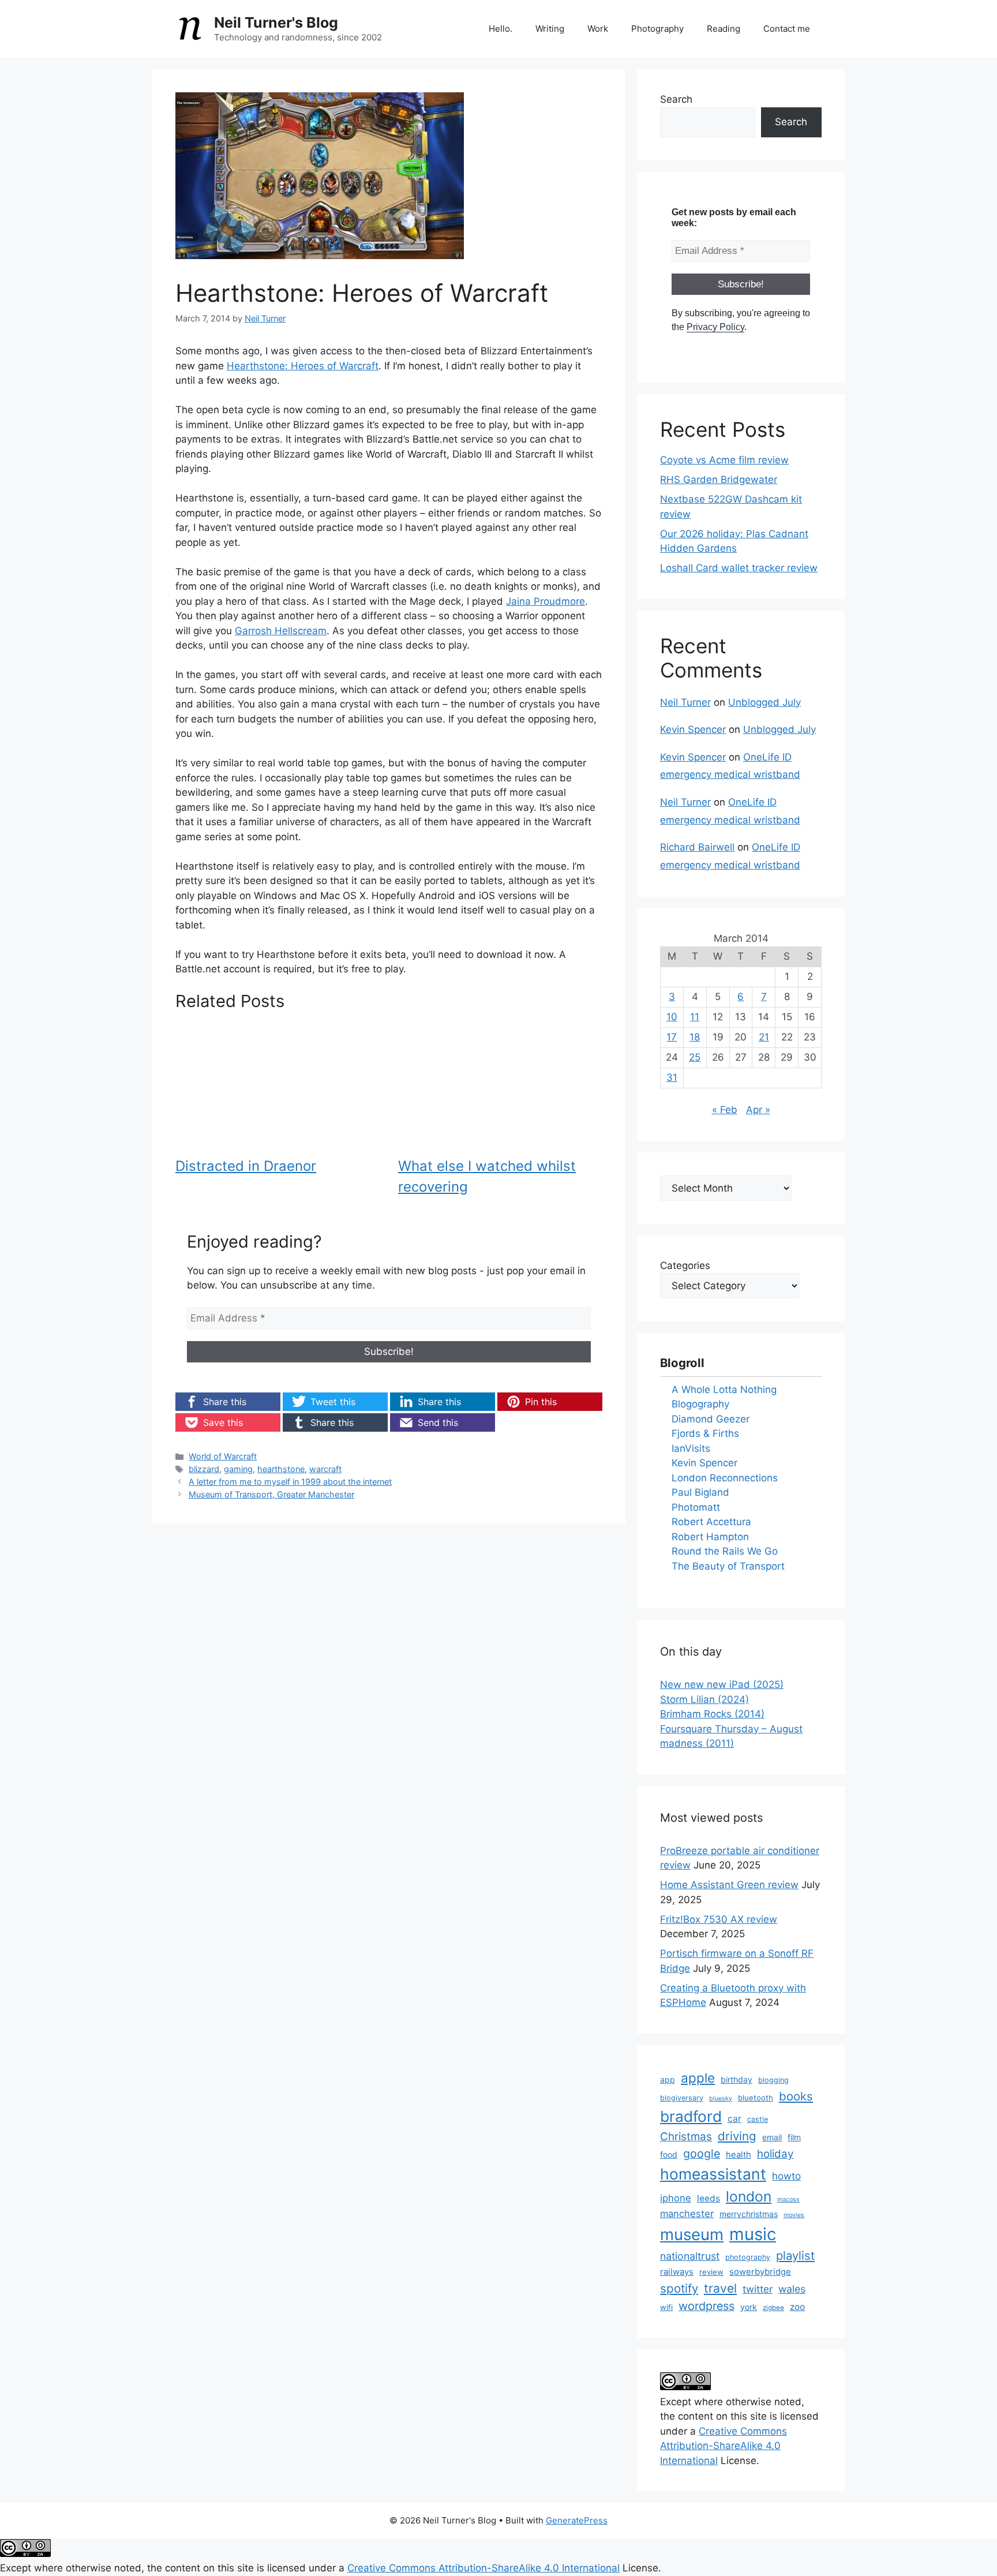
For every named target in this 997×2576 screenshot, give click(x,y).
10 (672, 1017)
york (749, 2307)
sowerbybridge (760, 2272)
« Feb (725, 1110)
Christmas (686, 2137)
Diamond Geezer (711, 1419)
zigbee (773, 2308)
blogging (773, 2080)
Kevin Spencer (693, 729)
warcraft (325, 1469)
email (772, 2137)
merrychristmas (749, 2214)
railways (677, 2272)
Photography (657, 29)
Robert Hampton (710, 1537)
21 (764, 1037)
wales (792, 2289)
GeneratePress (577, 2520)
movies (794, 2215)
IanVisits (691, 1448)
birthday (736, 2079)
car (734, 2119)
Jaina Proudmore (546, 601)
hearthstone (281, 1469)
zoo (797, 2307)
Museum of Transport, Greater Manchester (271, 1494)
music (753, 2234)
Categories (685, 1265)
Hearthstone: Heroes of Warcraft (303, 366)
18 (695, 1037)
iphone (676, 2198)
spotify (679, 2288)
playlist (795, 2255)
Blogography (700, 1404)
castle (758, 2119)
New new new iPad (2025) (722, 1684)
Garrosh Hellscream (281, 631)
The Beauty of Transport (728, 1566)
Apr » (758, 1110)
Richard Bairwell (697, 847)
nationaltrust (690, 2256)
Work (598, 29)
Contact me (787, 29)
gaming (238, 1469)
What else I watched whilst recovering (487, 1176)
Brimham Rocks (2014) (712, 1714)
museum (692, 2234)
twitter (758, 2289)
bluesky (721, 2098)
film (794, 2137)
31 (672, 1077)
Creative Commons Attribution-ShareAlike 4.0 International (724, 2446)
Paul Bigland (700, 1492)
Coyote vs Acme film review (724, 460)
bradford (691, 2116)
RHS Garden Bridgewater (719, 480)
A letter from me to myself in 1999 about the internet (290, 1482)
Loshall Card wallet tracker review (739, 568)
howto (786, 2176)
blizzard (204, 1469)
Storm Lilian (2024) (704, 1699)
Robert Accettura (711, 1522)
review (711, 2272)
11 (695, 1017)
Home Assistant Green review (729, 1885)
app (668, 2079)
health (739, 2155)
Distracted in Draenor (246, 1166)
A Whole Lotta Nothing (724, 1390)
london (749, 2196)
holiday (775, 2154)
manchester (687, 2214)
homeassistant (713, 2174)
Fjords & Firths (705, 1433)
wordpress (706, 2306)
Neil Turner (685, 702)
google (702, 2154)
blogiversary (682, 2098)
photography (748, 2257)
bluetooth (756, 2098)
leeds (709, 2198)
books (796, 2096)
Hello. (501, 29)
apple (698, 2078)
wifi (666, 2307)
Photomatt (696, 1507)
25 (695, 1057)
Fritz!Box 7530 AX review (719, 1919)
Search (676, 99)
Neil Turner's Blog (276, 23)
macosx (788, 2199)
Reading (724, 29)
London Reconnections (725, 1478)
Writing (550, 29)
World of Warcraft (223, 1456)
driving (737, 2136)
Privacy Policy (715, 327)
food (669, 2154)
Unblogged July (764, 702)
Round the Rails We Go (725, 1551)
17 (672, 1037)
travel (720, 2288)
